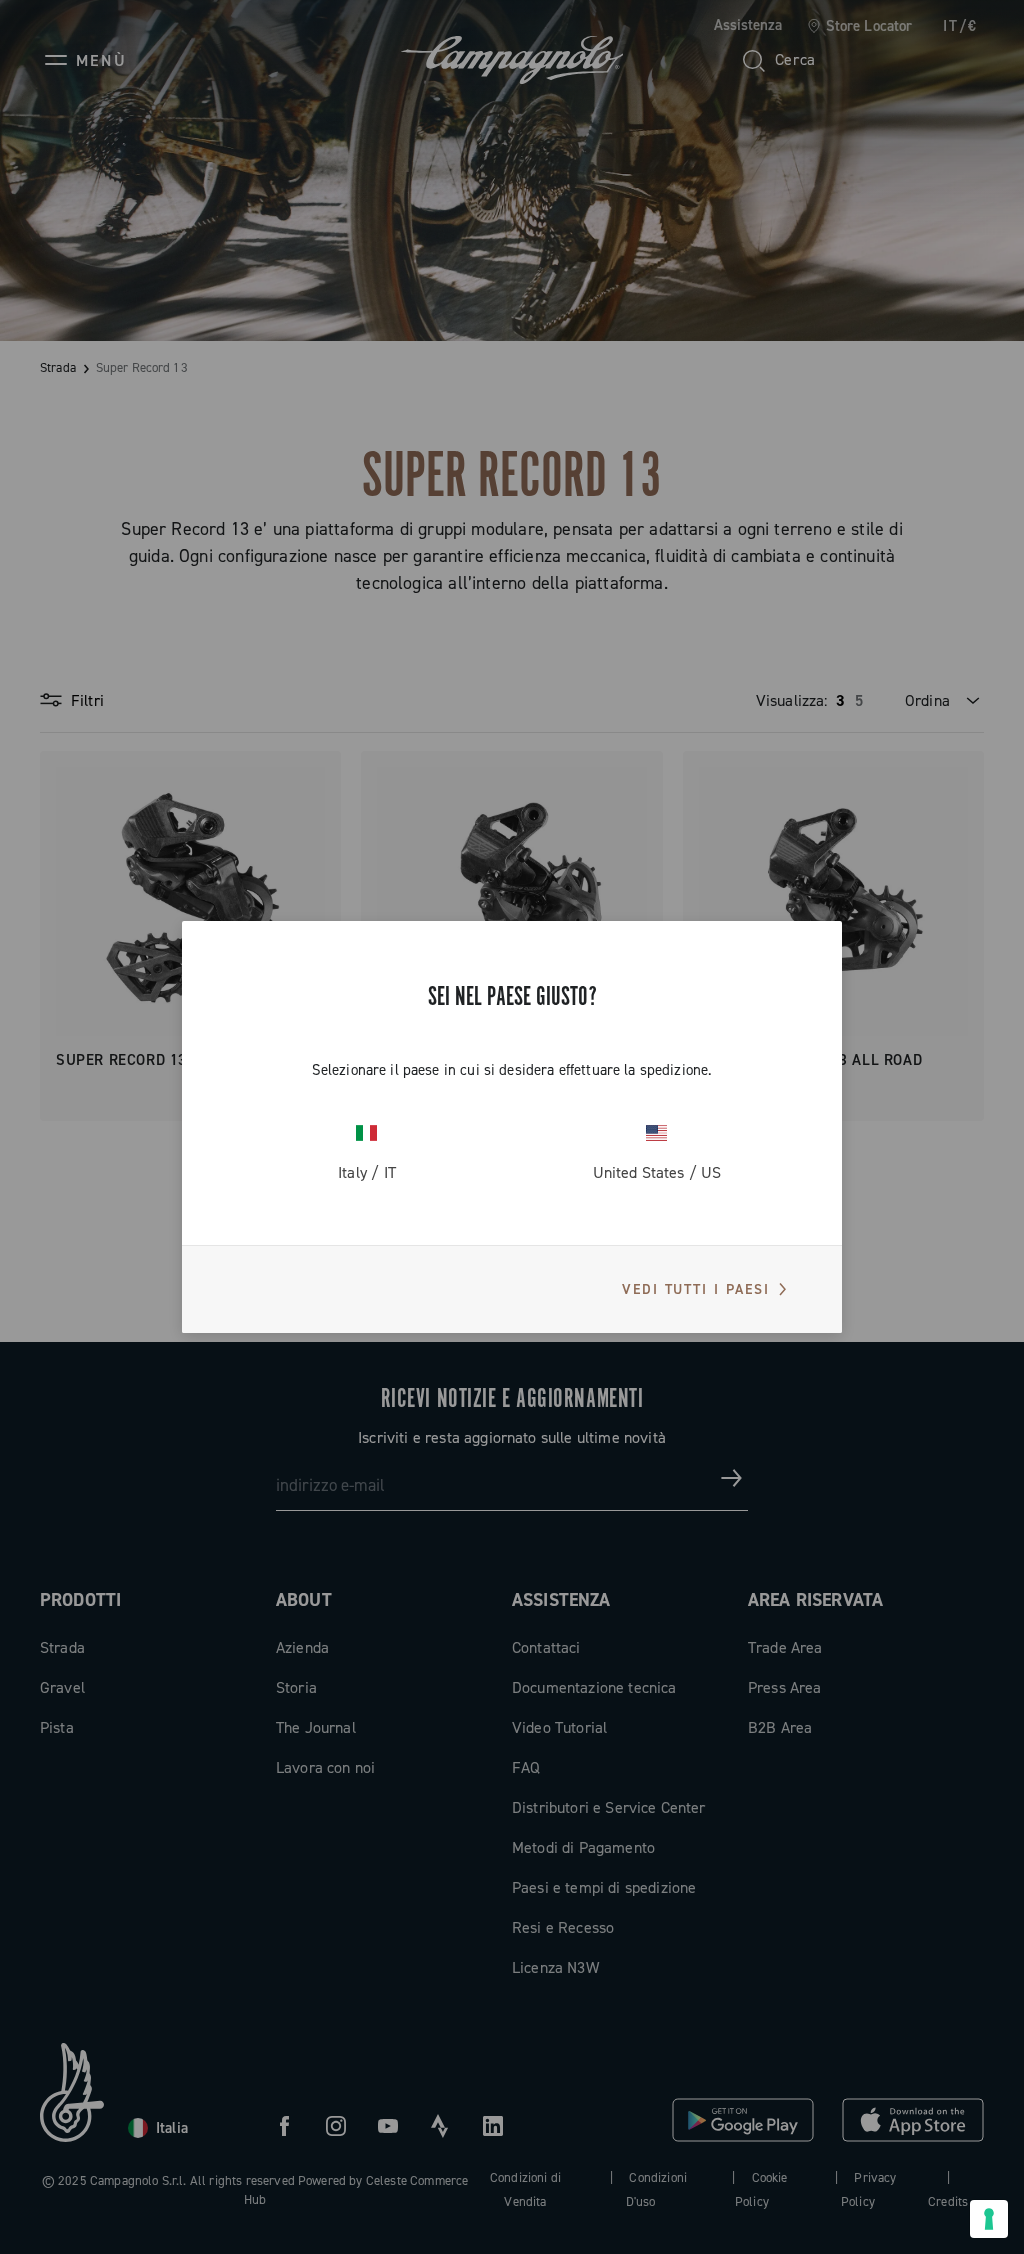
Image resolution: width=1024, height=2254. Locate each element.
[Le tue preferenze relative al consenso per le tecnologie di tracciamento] (989, 2219)
